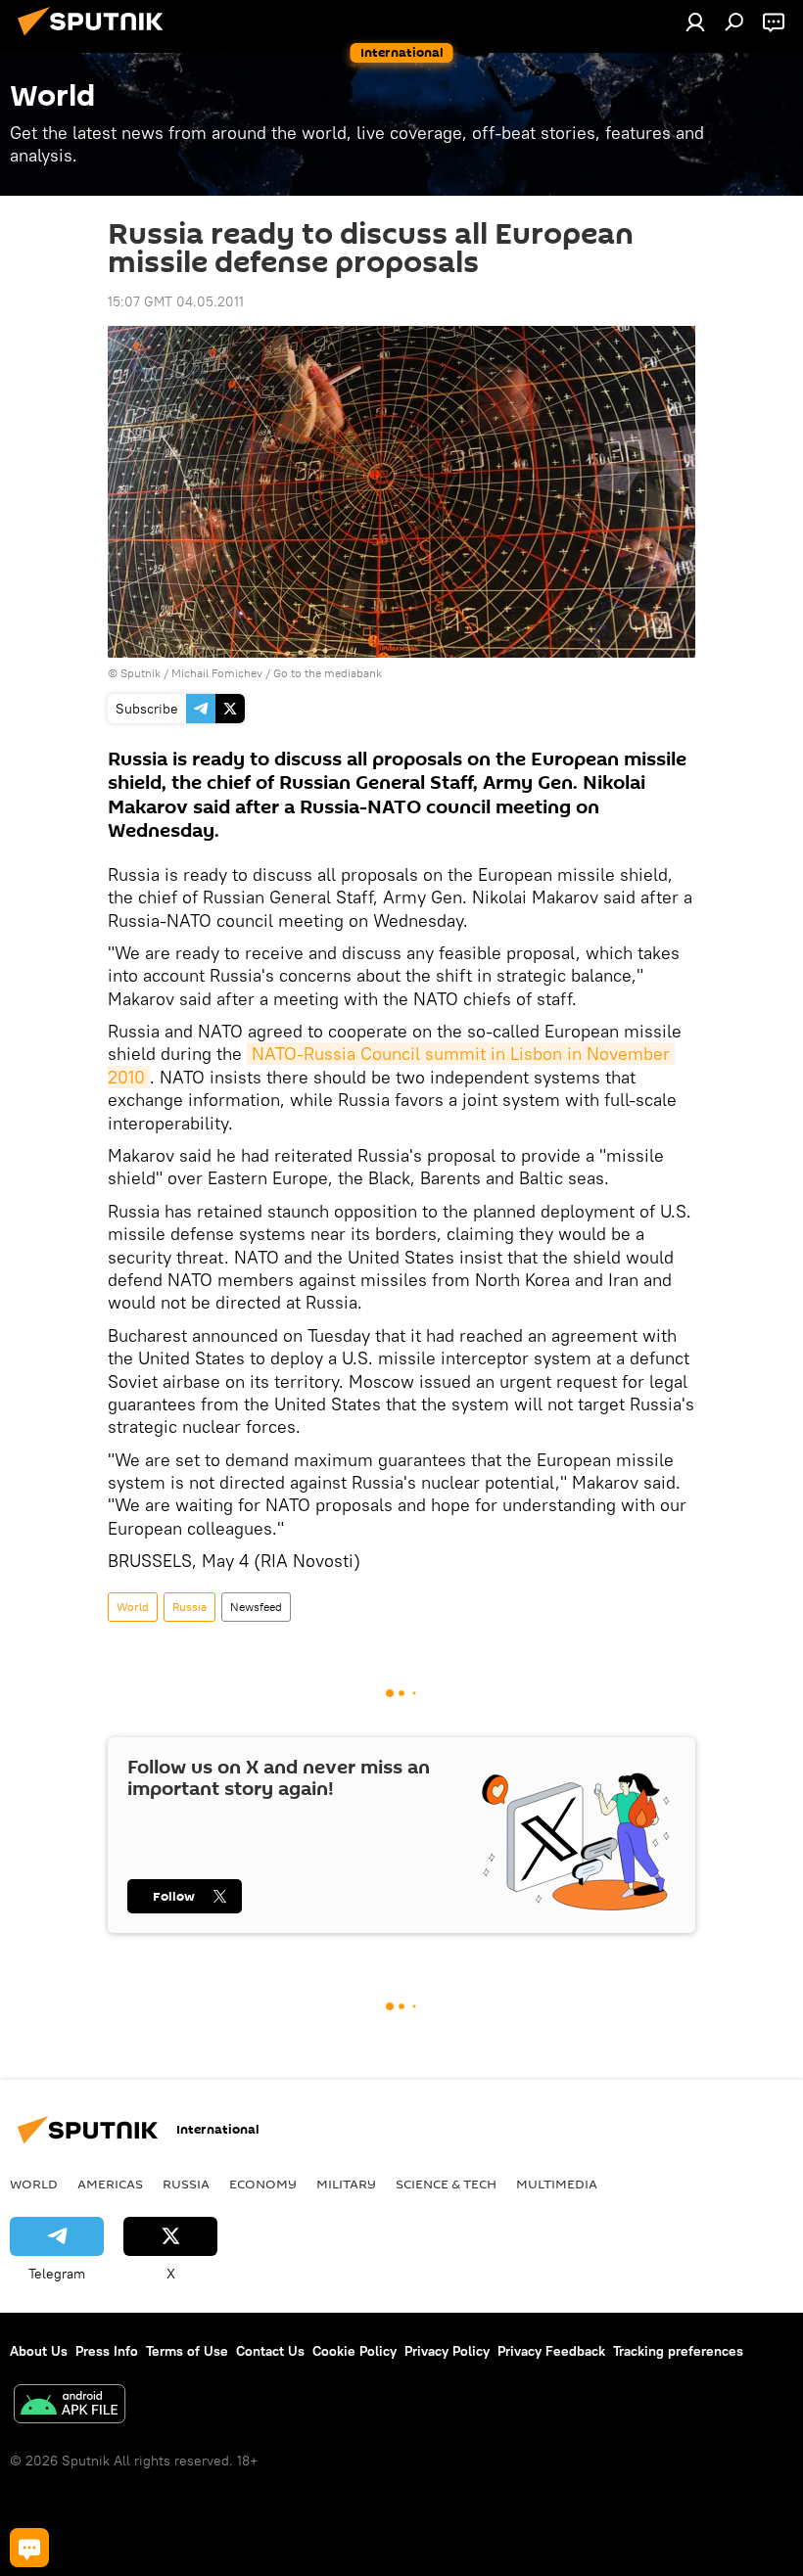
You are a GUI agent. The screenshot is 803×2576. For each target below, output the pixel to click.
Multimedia (557, 2184)
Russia (189, 1607)
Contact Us (270, 2351)
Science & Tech (446, 2184)
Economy (263, 2184)
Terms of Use (187, 2351)
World (133, 1607)
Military (346, 2184)
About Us (39, 2351)
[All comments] (29, 2548)
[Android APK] (70, 2406)
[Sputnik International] (96, 38)
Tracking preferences (678, 2351)
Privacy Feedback (551, 2351)
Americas (110, 2184)
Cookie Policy (354, 2351)
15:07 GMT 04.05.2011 (176, 301)
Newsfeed (256, 1607)
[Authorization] (695, 22)
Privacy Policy (447, 2351)
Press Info (107, 2351)
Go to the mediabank (328, 673)
